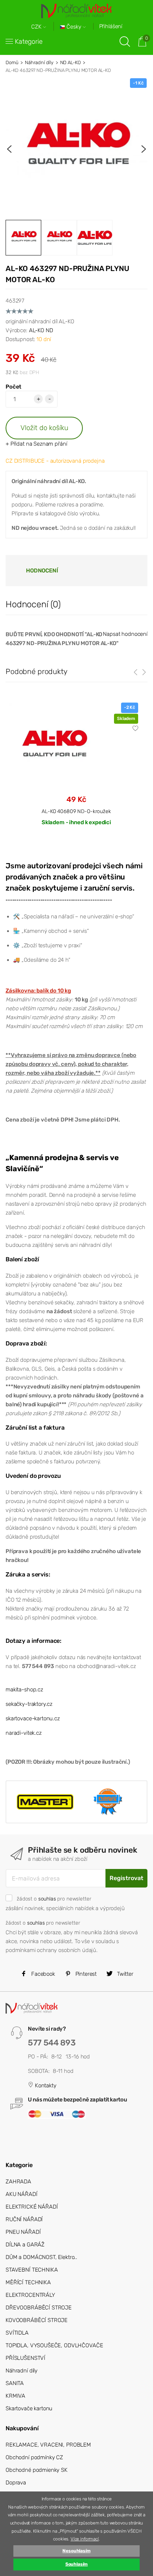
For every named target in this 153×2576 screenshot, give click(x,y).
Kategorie (29, 42)
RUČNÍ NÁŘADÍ (24, 2219)
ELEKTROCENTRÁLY (30, 2295)
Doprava (16, 2483)
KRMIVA (15, 2396)
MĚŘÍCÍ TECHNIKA (28, 2282)
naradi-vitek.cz (24, 1733)
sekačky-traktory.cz (29, 1704)
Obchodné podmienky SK (37, 2470)
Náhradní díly (39, 62)
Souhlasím (77, 2564)
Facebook (42, 1974)
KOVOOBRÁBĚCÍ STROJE (37, 2320)
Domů (12, 62)
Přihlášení (111, 26)
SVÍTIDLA (17, 2333)
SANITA (15, 2383)
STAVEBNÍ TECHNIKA (32, 2270)
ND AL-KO (71, 62)
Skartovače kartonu (29, 2408)
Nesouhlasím (76, 2551)
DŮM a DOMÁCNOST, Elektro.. (41, 2257)
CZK (37, 27)
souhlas (47, 1899)
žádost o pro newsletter (54, 1899)
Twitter (124, 1974)
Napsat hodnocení (125, 634)
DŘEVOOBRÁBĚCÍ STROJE (39, 2308)
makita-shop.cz (24, 1690)
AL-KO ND (41, 330)
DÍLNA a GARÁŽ (25, 2245)
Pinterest (85, 1974)
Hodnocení (42, 571)
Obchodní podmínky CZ (34, 2457)
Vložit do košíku (44, 428)
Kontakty (45, 2085)
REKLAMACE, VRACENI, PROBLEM (48, 2445)
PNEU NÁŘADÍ (23, 2232)
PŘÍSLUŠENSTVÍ (25, 2358)
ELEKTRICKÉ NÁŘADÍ (32, 2207)
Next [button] (144, 149)
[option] (76, 149)
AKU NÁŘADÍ (22, 2194)
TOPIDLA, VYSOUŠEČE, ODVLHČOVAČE (54, 2345)
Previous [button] (9, 149)
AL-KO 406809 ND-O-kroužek (76, 811)
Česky (74, 27)
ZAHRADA (18, 2182)
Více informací (85, 2539)
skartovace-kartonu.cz (33, 1718)
